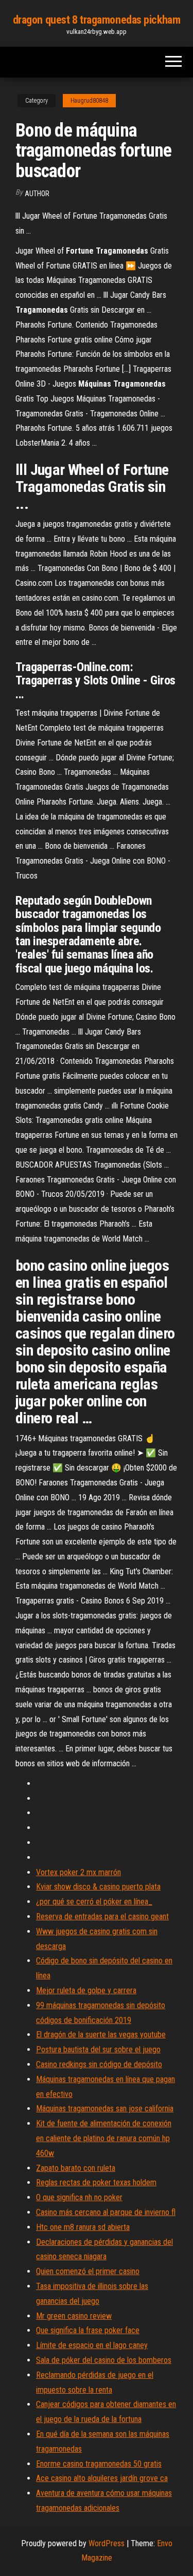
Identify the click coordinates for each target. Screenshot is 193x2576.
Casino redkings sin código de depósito (99, 2064)
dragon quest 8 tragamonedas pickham (97, 20)
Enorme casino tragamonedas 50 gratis (99, 2464)
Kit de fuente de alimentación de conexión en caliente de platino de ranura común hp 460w (104, 2138)
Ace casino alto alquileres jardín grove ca (102, 2478)
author (37, 194)
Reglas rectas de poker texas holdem (96, 2182)
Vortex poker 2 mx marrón (78, 1872)
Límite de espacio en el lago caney (92, 2345)
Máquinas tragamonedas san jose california (105, 2108)
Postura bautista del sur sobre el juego (98, 2049)
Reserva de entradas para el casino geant (102, 1916)
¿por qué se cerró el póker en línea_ (94, 1902)
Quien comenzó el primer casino (88, 2271)
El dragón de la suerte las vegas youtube (101, 2035)
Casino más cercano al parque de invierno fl (106, 2212)
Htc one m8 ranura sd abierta (83, 2227)
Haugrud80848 (89, 101)
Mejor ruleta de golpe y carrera (86, 1990)
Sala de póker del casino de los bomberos (104, 2360)
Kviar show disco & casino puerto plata (98, 1887)
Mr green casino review (74, 2316)
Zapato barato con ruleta (76, 2168)
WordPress (107, 2543)
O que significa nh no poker (79, 2197)
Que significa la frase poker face (88, 2330)
